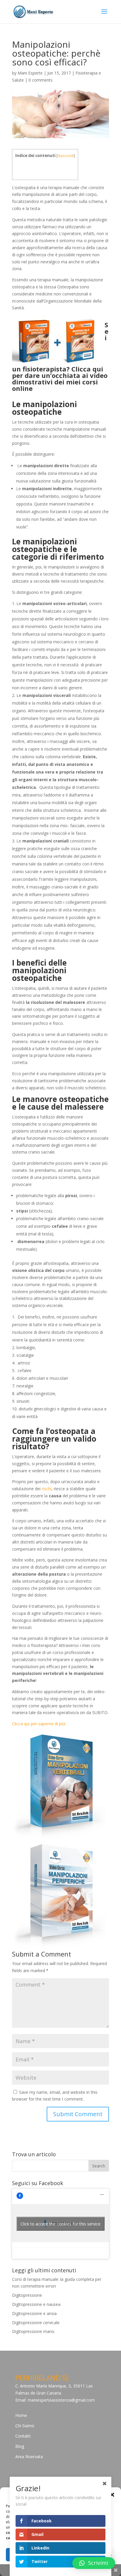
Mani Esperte (30, 73)
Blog (20, 2446)
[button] (112, 2495)
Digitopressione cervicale (36, 2323)
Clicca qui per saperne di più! (39, 1724)
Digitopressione (27, 2295)
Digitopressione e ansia (34, 2313)
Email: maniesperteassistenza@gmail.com (55, 2400)
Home (21, 2415)
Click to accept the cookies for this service (60, 2224)
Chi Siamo (25, 2426)
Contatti (23, 2436)
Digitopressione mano (33, 2331)
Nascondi (66, 156)
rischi (47, 1489)
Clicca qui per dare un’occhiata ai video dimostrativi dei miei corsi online (60, 379)
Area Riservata (29, 2457)
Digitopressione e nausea (36, 2304)
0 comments (41, 80)
